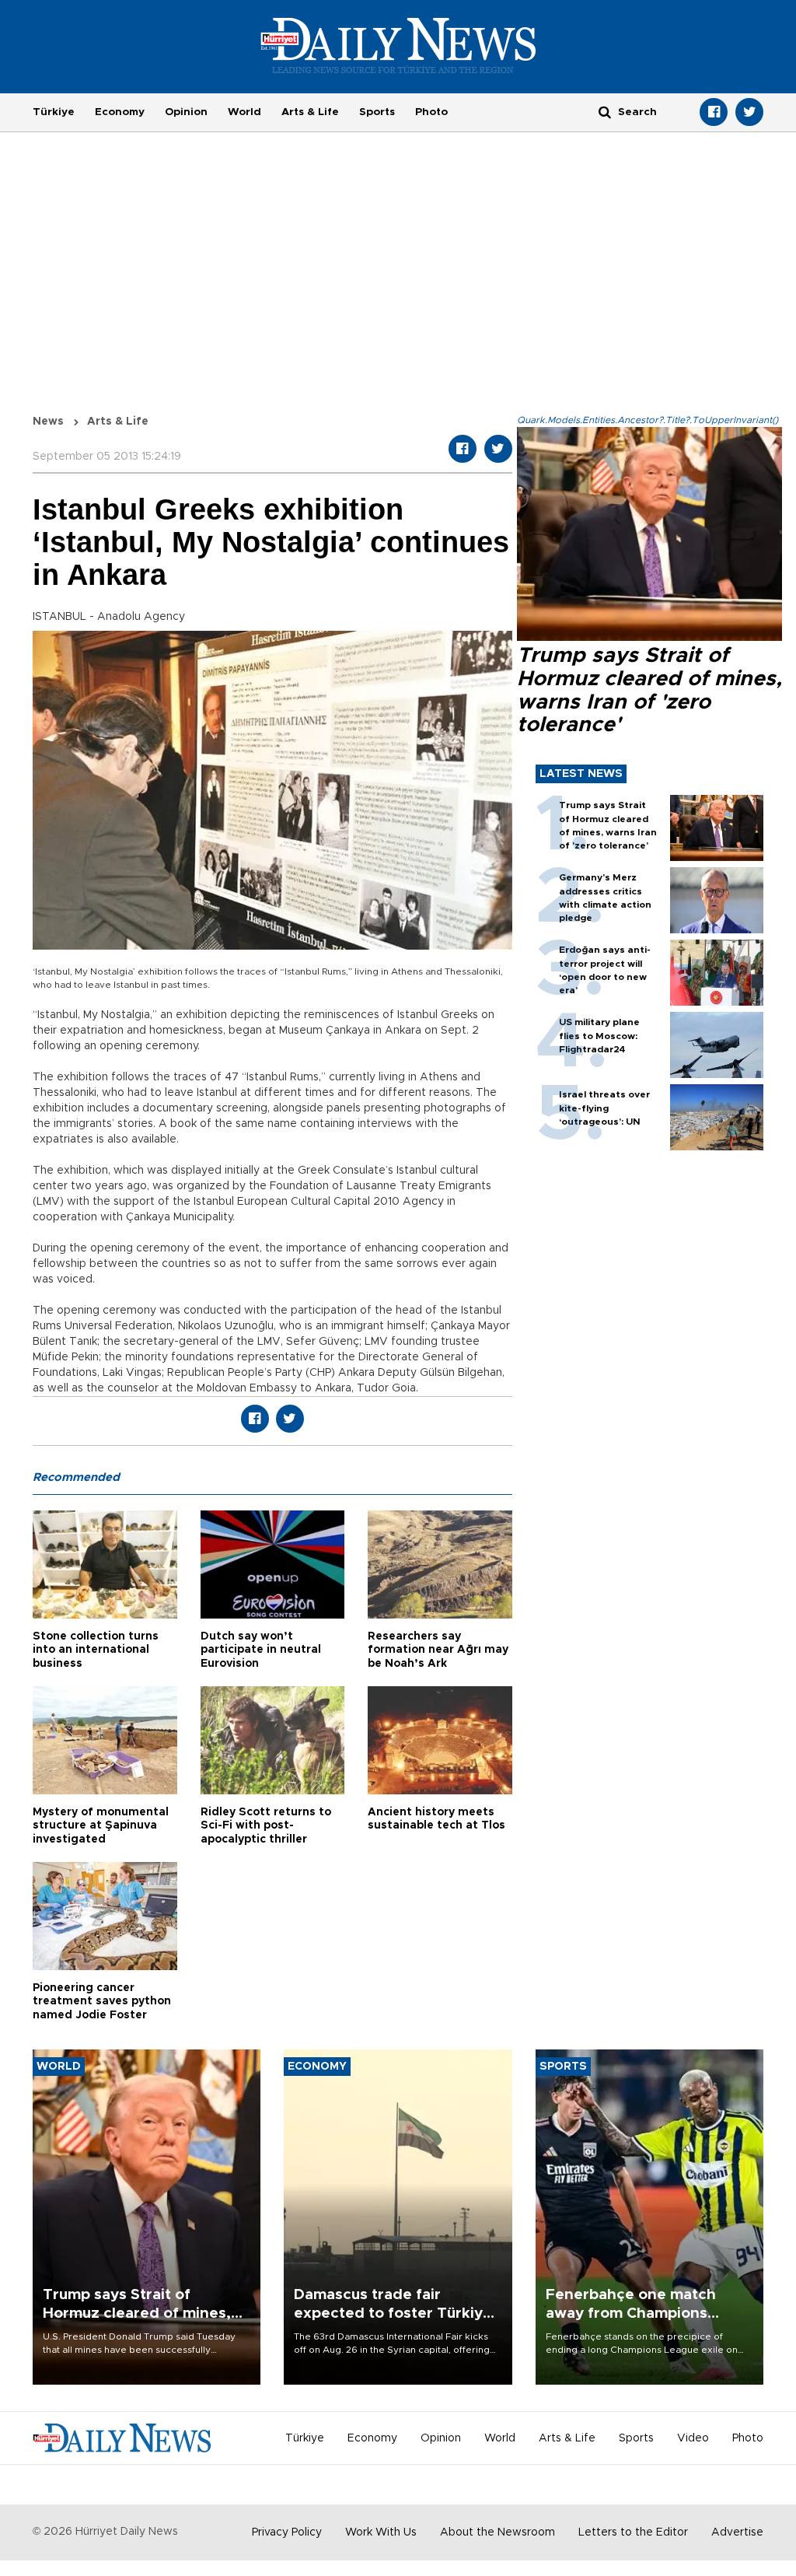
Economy (120, 112)
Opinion (186, 112)
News (48, 422)
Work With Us (381, 2532)
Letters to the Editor (633, 2532)
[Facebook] (714, 112)
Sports (377, 112)
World (244, 112)
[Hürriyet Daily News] (398, 45)
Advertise (737, 2532)
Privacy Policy (287, 2532)
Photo (431, 112)
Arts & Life (310, 112)
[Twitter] (749, 112)
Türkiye (54, 112)
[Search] (605, 112)
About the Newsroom (497, 2532)
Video (693, 2438)
